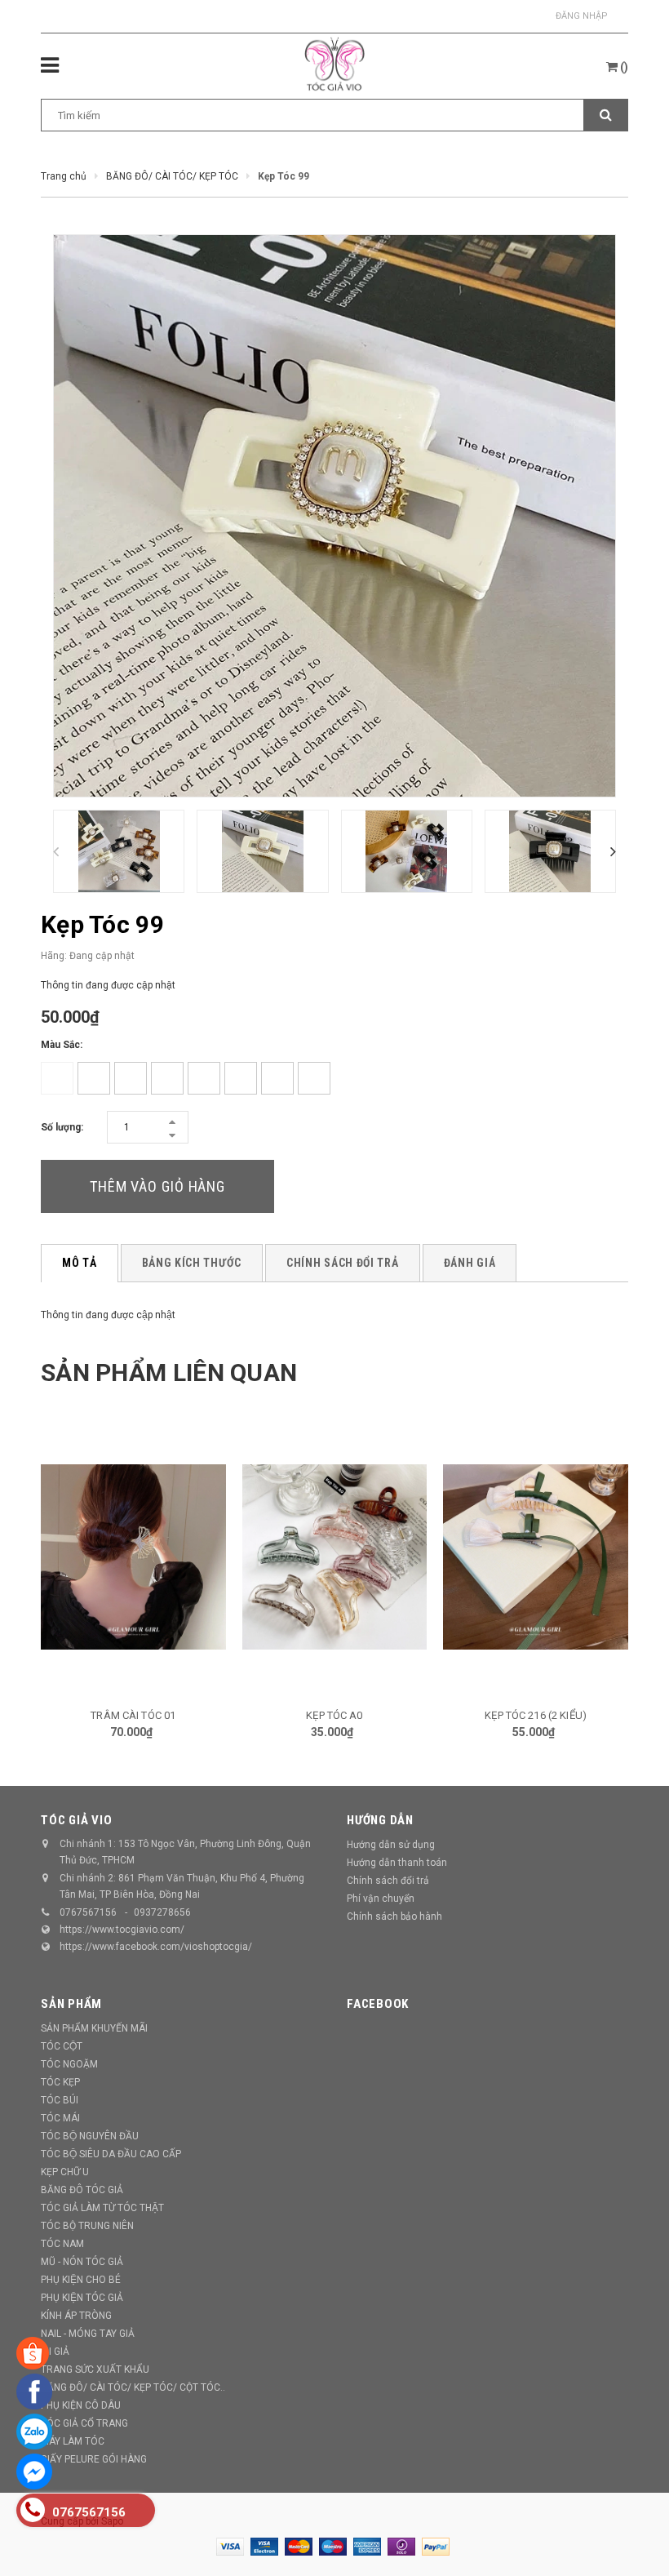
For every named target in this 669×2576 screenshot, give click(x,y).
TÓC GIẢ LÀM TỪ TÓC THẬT (102, 2208)
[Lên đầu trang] (632, 2527)
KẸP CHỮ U (65, 2172)
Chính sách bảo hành (394, 1916)
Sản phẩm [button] (71, 2004)
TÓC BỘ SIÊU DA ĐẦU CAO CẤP (111, 2154)
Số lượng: (62, 1127)
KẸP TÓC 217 (536, 1715)
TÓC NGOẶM (69, 2064)
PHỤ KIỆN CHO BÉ (81, 2280)
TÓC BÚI (60, 2100)
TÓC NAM (62, 2244)
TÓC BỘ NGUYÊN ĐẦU (90, 2136)
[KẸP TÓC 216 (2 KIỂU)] (335, 1557)
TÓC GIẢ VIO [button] (76, 1820)
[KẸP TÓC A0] (134, 1557)
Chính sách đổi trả (388, 1881)
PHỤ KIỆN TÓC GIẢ (82, 2298)
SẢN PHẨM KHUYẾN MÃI (94, 2028)
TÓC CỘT (62, 2046)
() (623, 67)
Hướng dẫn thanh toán (397, 1863)
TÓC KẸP (60, 2082)
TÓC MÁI (60, 2118)
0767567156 (88, 1912)
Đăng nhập (582, 16)
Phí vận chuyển (381, 1899)
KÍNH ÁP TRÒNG (76, 2316)
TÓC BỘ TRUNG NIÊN (87, 2226)
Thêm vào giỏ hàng (157, 1186)
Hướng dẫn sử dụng (391, 1845)
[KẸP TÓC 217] (536, 1557)
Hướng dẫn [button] (380, 1820)
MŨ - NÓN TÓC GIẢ (82, 2262)
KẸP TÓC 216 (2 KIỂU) (335, 1715)
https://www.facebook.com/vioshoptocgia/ (156, 1947)
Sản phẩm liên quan (169, 1372)
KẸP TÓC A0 (133, 1715)
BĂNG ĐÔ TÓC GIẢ (82, 2190)
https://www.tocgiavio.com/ (122, 1930)
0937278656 (162, 1912)
